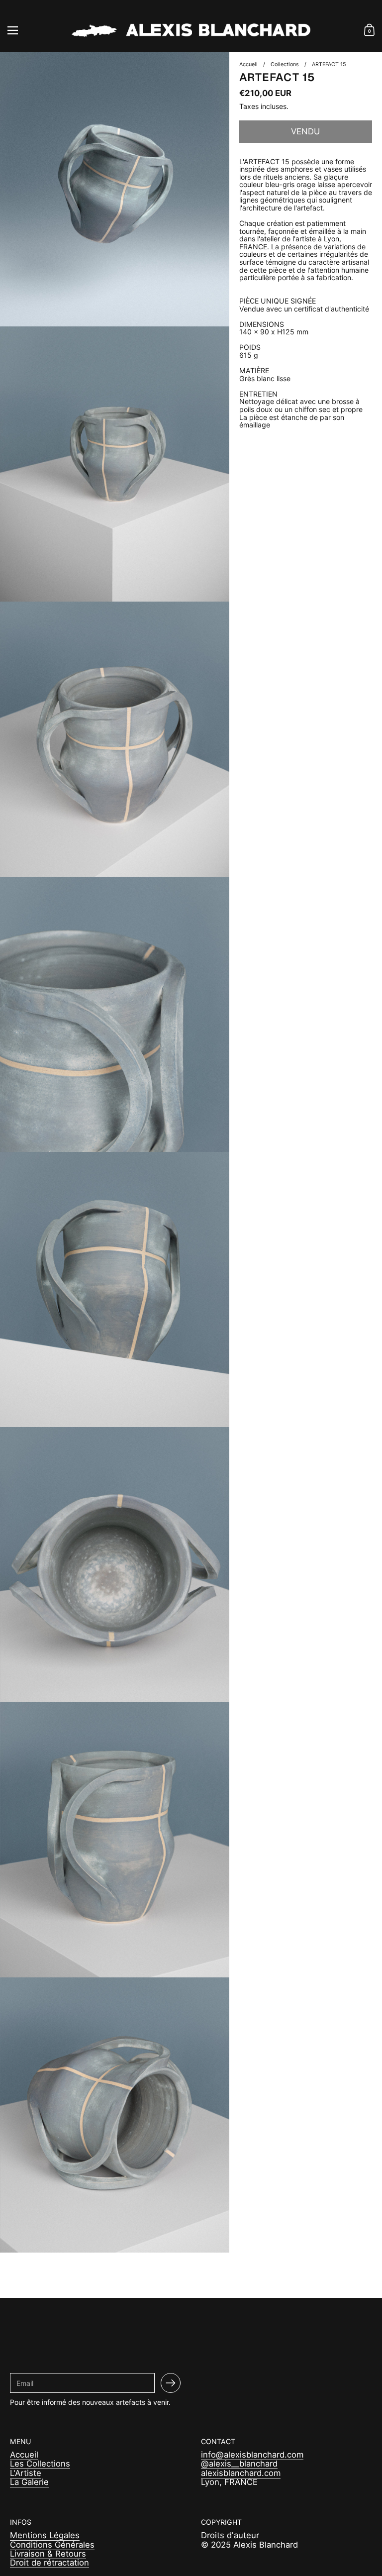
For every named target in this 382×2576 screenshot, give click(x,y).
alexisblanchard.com (241, 2473)
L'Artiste (26, 2473)
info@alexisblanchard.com (252, 2455)
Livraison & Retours (48, 2554)
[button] (369, 30)
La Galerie (29, 2482)
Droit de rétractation (49, 2563)
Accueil (24, 2455)
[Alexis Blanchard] (191, 30)
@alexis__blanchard (239, 2464)
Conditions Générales (52, 2545)
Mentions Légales (45, 2535)
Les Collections (40, 2464)
